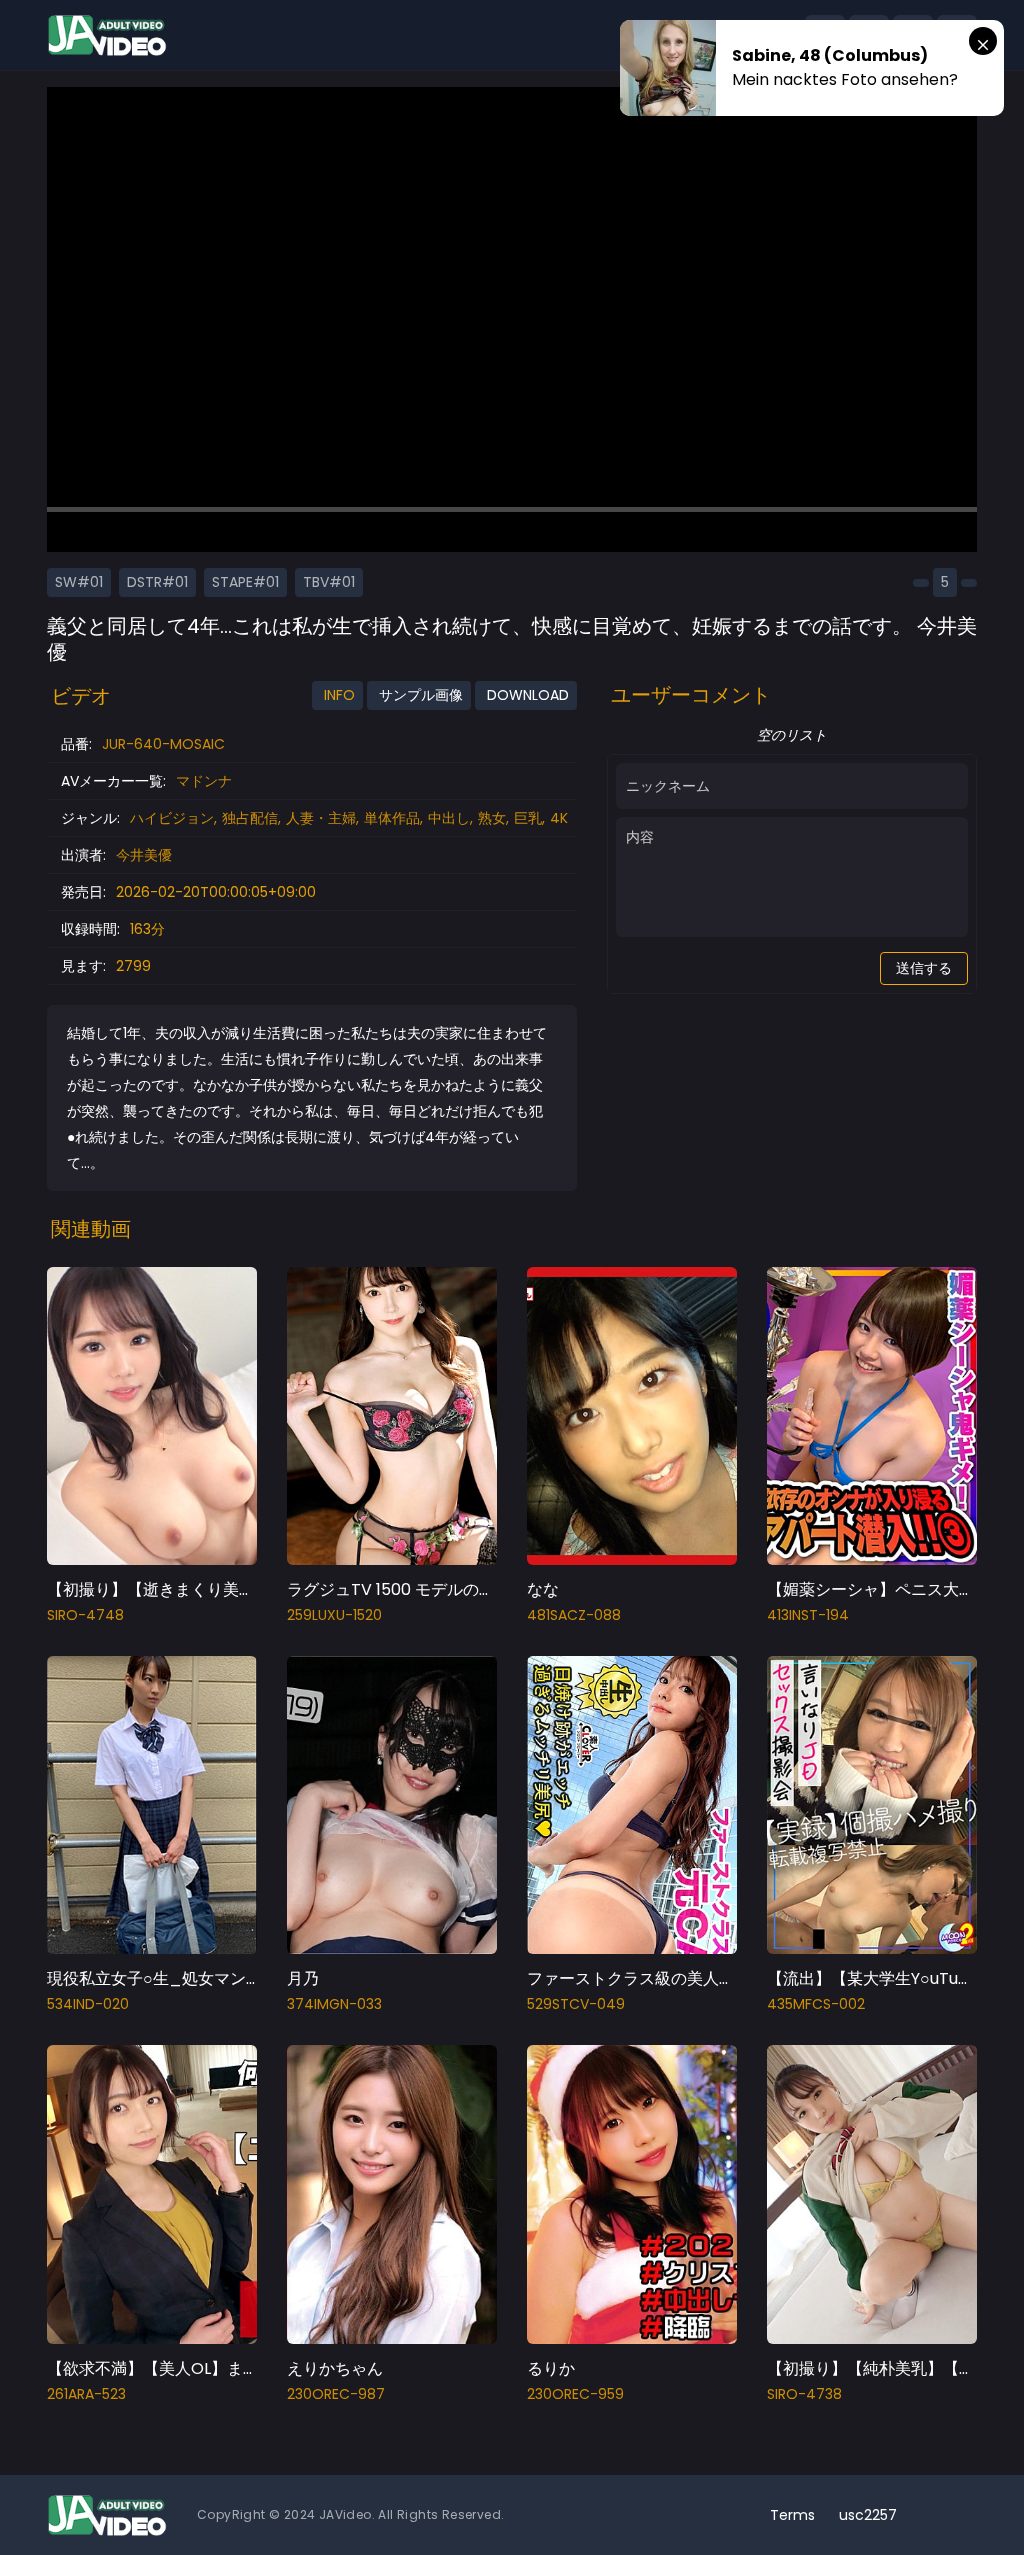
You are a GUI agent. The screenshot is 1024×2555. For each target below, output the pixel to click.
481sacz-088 (574, 1615)
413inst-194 (808, 1615)
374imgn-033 (334, 2004)
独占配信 (250, 818)
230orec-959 (575, 2394)
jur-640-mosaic (163, 744)
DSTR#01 (157, 582)
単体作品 (392, 818)
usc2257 (868, 2515)
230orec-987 (336, 2394)
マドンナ (204, 781)
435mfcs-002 (816, 2004)
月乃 (303, 1978)
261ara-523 (86, 2394)
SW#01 (79, 582)
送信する (924, 968)
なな (543, 1589)
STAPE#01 (245, 582)
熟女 (492, 818)
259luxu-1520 (334, 1615)
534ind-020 (88, 2004)
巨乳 (528, 818)
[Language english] (957, 2515)
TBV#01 (329, 582)
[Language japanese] (925, 2515)
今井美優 (144, 855)
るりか (551, 2368)
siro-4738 (804, 2394)
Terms (792, 2515)
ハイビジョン (172, 818)
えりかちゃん (335, 2368)
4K (559, 818)
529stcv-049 (576, 2004)
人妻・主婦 (321, 818)
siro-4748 (85, 1615)
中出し (449, 818)
